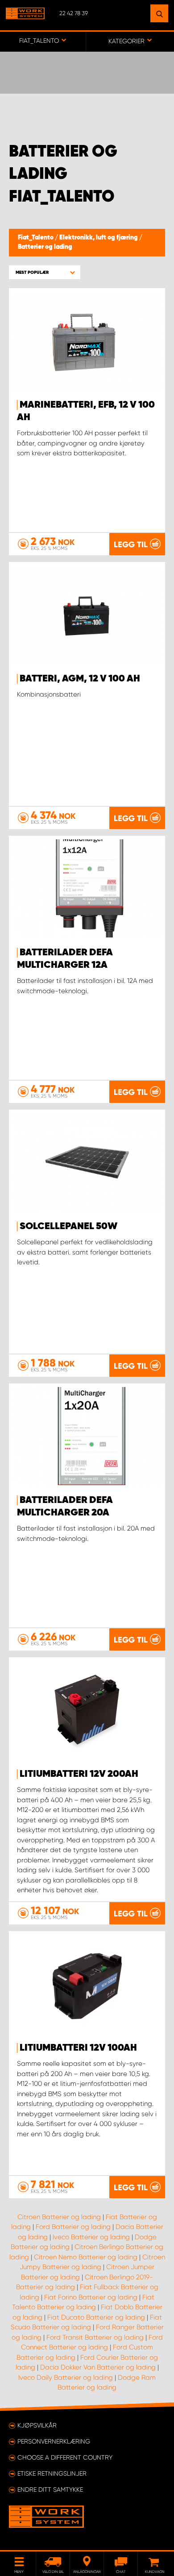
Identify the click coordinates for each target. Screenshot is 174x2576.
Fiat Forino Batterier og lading (91, 2297)
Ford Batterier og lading (73, 2227)
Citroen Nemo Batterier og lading (86, 2257)
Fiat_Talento (36, 238)
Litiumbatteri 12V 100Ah (78, 2048)
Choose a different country (65, 2457)
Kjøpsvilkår (37, 2425)
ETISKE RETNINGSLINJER (52, 2473)
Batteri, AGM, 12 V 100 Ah (80, 679)
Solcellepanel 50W (68, 1226)
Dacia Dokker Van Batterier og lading (98, 2367)
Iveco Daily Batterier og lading (66, 2378)
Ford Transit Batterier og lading (95, 2337)
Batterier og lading (45, 247)
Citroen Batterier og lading (59, 2217)
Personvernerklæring (54, 2441)
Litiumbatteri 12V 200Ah (79, 1774)
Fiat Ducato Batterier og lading (96, 2317)
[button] (45, 272)
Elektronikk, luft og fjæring (99, 238)
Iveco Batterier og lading (91, 2237)
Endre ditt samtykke (50, 2489)
